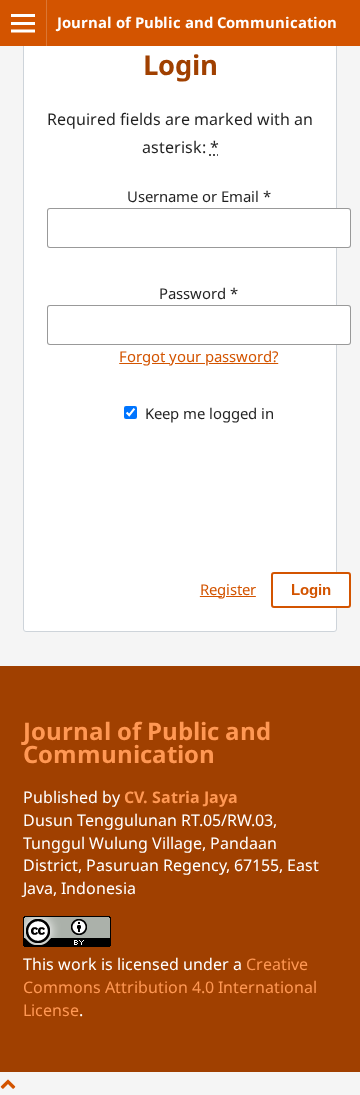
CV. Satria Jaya (181, 797)
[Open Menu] (23, 23)
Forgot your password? (198, 356)
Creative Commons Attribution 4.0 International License (170, 987)
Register (228, 589)
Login (311, 590)
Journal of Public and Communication (197, 22)
